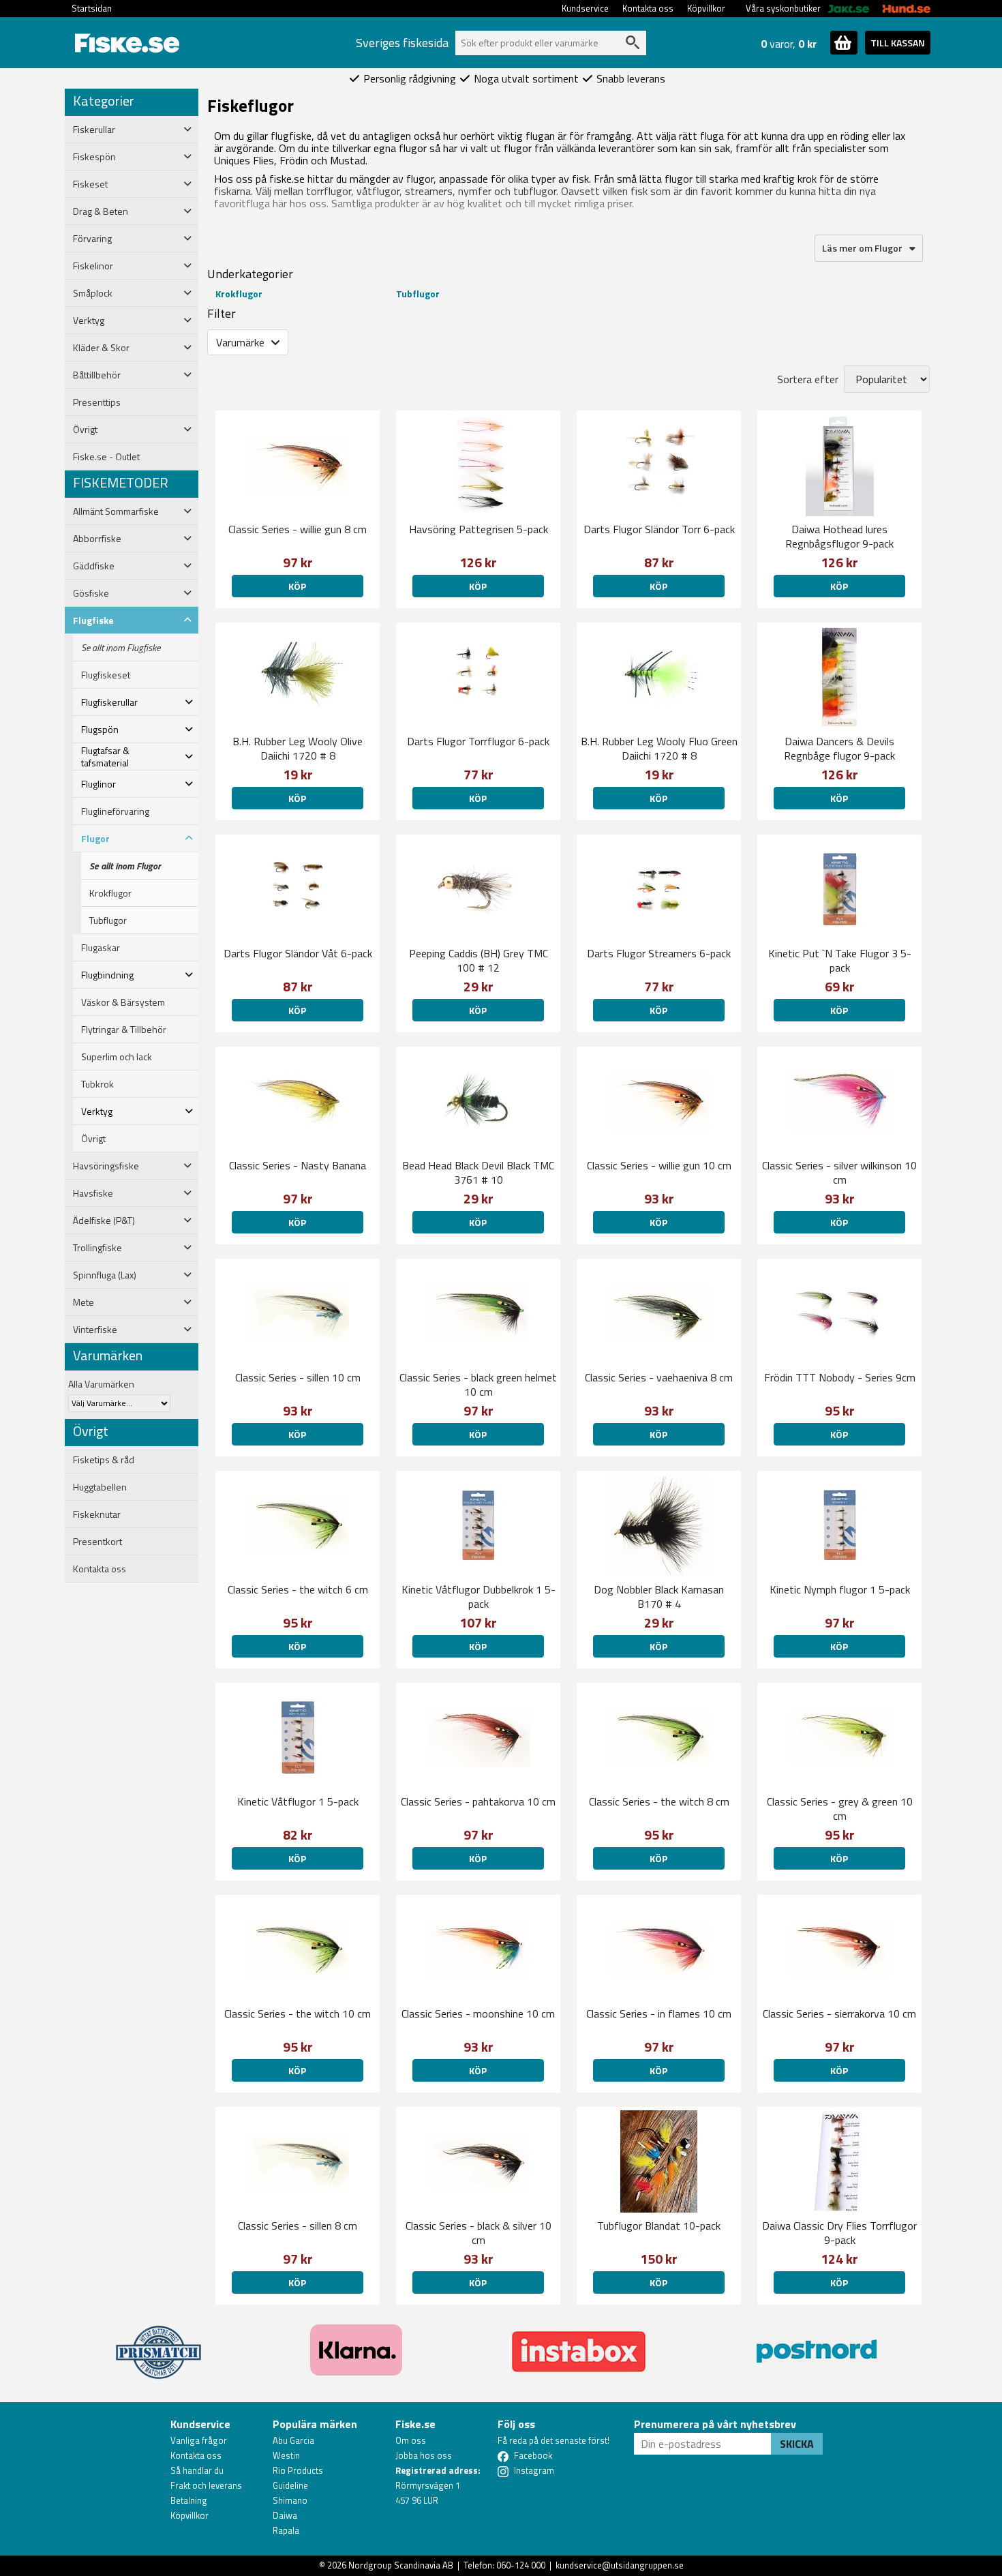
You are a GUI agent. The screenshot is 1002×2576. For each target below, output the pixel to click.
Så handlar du (197, 2470)
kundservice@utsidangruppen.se (620, 2565)
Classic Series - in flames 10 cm (659, 2013)
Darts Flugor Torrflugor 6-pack (478, 741)
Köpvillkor (706, 8)
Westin (286, 2455)
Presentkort (97, 1542)
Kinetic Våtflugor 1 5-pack (298, 1801)
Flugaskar (101, 948)
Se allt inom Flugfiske (121, 648)
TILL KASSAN (898, 43)
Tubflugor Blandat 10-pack (659, 2226)
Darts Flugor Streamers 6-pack (659, 953)
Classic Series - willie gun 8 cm (298, 529)
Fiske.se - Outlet (106, 457)
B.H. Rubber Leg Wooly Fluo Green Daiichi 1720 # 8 (659, 748)
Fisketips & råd (104, 1460)
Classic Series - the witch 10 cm (298, 2013)
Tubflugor (108, 920)
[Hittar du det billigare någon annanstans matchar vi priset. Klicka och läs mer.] (158, 2344)
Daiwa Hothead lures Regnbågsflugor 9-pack (839, 536)
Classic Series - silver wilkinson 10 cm (839, 1172)
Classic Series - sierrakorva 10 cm (839, 2013)
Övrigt (93, 1139)
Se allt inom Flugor (125, 866)
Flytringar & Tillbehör (124, 1030)
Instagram (534, 2470)
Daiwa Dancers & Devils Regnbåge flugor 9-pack (839, 748)
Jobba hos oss (424, 2455)
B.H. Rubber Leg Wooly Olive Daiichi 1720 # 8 (298, 748)
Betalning (189, 2500)
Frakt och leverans (206, 2485)
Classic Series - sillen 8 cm (298, 2226)
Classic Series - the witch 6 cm (298, 1589)
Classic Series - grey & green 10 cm (840, 1809)
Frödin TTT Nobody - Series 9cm (840, 1377)
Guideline (290, 2485)
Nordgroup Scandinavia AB (401, 2565)
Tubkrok (97, 1084)
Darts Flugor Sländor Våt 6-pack (298, 953)
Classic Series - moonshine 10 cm (478, 2013)
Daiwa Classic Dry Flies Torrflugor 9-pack (839, 2233)
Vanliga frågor (199, 2440)
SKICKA (797, 2444)
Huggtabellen (100, 1487)
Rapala (286, 2530)
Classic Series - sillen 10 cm (298, 1377)
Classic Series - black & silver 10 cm (479, 2233)
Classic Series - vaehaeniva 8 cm (659, 1377)
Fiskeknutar (97, 1514)
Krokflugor (110, 893)
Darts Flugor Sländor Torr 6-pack (659, 529)
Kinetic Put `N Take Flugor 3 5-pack (840, 960)
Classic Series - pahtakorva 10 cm (478, 1801)
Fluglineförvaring (115, 811)
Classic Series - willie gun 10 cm (659, 1165)
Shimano (290, 2500)
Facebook (533, 2455)
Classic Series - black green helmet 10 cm (478, 1384)
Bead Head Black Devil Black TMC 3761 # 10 (478, 1172)
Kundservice (585, 8)
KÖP (658, 586)
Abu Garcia (293, 2440)
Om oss (411, 2440)
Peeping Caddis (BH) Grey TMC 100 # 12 (479, 960)
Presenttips (97, 402)
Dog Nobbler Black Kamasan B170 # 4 (659, 1597)
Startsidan (92, 8)
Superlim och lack (117, 1057)
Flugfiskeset (106, 675)
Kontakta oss (648, 8)
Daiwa (285, 2515)
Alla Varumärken (101, 1384)
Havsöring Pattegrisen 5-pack (479, 529)
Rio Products (298, 2470)
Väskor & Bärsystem (123, 1002)
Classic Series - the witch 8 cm (659, 1801)
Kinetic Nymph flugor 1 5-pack (840, 1589)
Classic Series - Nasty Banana (298, 1165)
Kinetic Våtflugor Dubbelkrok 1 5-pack (479, 1597)
